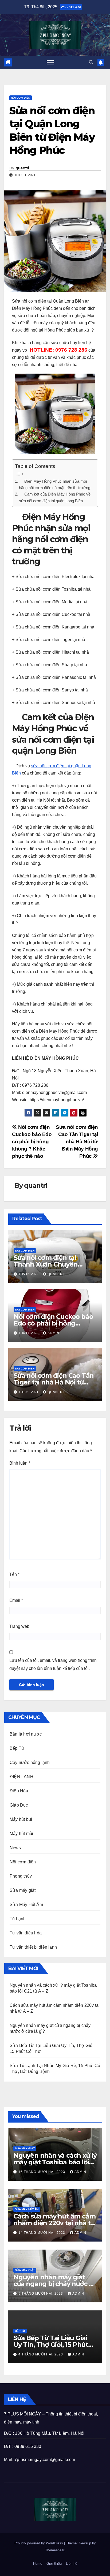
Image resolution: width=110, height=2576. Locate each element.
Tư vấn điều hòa (26, 1933)
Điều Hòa (19, 1791)
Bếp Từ (17, 1748)
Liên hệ (72, 2564)
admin (53, 1333)
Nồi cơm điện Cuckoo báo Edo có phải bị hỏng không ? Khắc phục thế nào (32, 1142)
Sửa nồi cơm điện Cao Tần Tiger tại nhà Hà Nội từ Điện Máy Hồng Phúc (77, 1142)
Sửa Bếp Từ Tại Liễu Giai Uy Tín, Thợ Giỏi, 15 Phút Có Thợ (51, 2345)
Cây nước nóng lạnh (30, 1762)
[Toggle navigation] (50, 62)
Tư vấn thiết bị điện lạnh (33, 1947)
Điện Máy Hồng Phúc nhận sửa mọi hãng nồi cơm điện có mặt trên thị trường (55, 484)
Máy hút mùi (21, 1834)
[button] (91, 62)
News (15, 1848)
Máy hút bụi (21, 1819)
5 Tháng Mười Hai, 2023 (41, 2294)
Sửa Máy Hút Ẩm (26, 1905)
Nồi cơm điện (21, 98)
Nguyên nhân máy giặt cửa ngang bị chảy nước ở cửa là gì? (53, 2284)
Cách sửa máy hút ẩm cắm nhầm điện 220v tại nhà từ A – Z (54, 2223)
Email (16, 1600)
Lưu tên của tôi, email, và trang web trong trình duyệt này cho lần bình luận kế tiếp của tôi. (53, 1664)
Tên (14, 1574)
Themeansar (55, 2550)
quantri (22, 168)
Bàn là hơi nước (26, 1734)
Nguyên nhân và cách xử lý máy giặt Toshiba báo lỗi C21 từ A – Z (55, 2162)
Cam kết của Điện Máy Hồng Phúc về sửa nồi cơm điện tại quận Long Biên (55, 497)
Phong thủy (21, 1876)
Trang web (19, 1626)
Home (38, 2564)
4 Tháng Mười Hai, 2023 (41, 2354)
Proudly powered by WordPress (39, 2543)
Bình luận (20, 1463)
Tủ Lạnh (18, 1919)
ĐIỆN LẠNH (21, 1777)
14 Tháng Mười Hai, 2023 (42, 2233)
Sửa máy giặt (23, 1890)
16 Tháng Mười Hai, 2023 (42, 2172)
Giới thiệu (54, 2564)
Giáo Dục (19, 1805)
